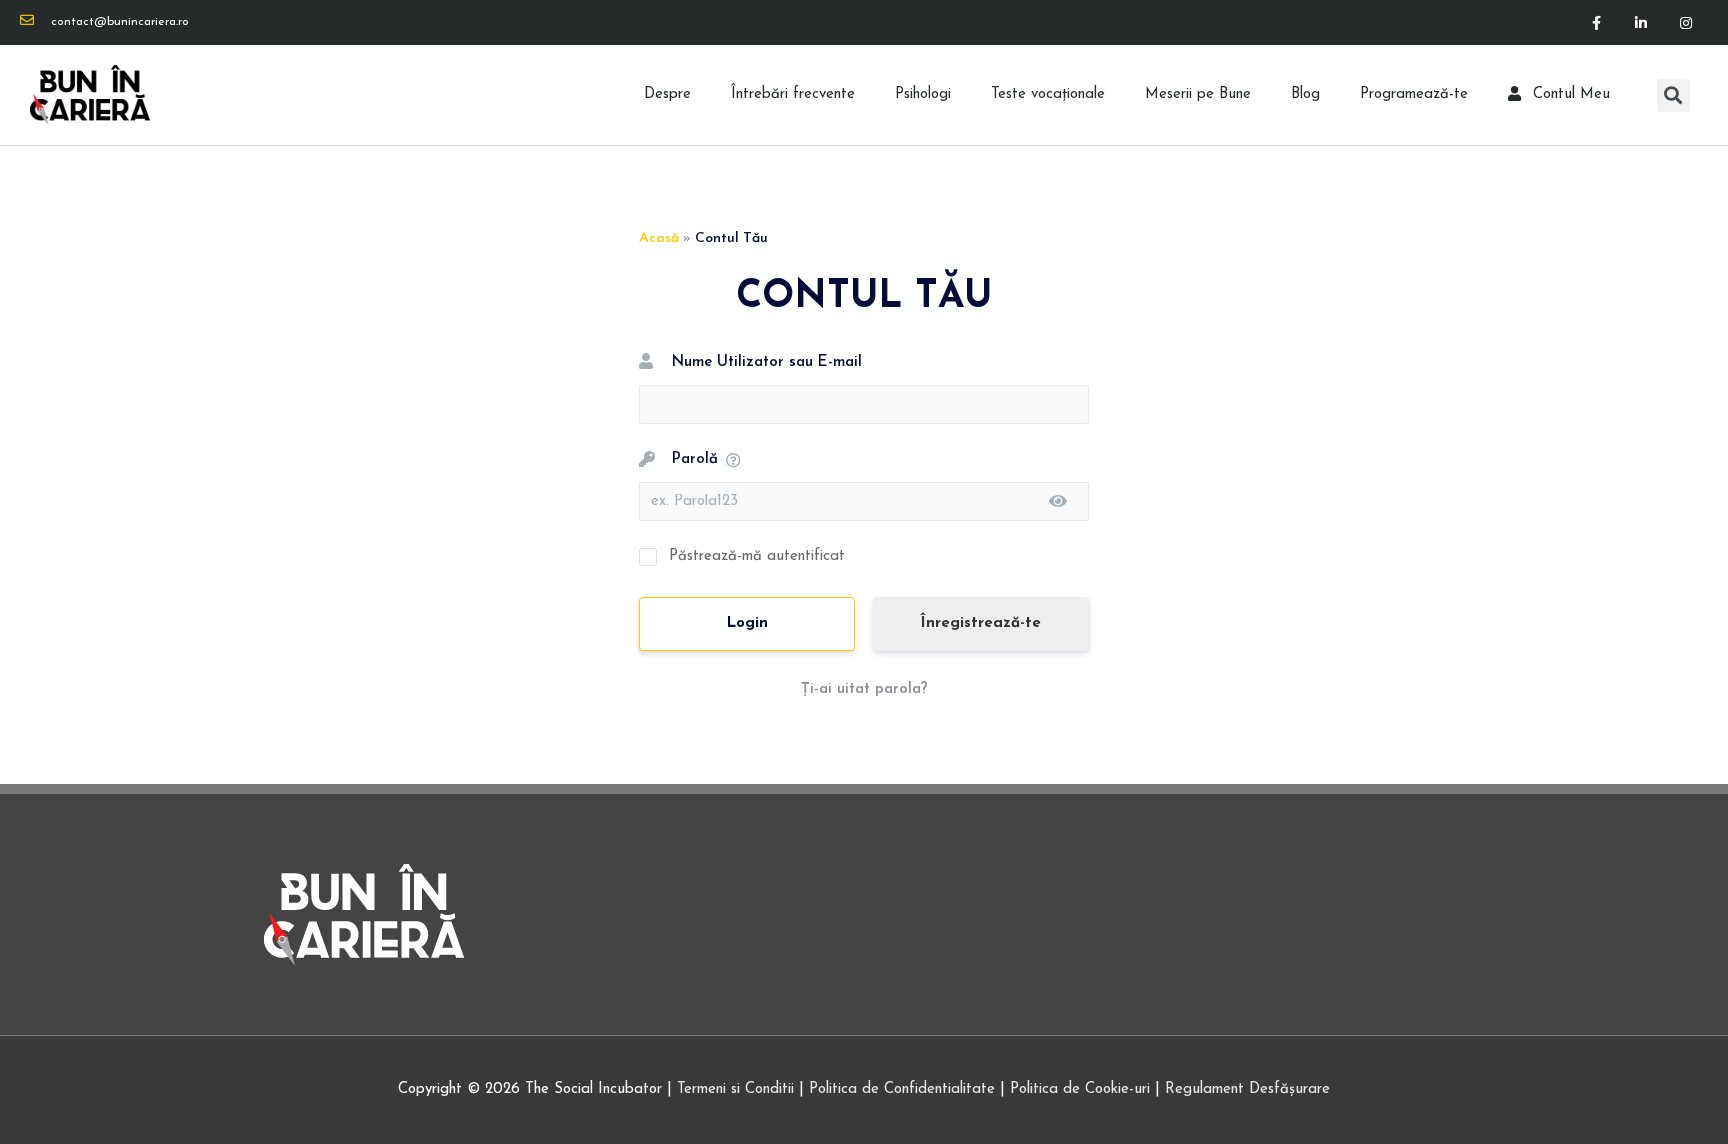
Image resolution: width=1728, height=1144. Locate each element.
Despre (667, 94)
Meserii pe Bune (1198, 94)
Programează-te (1414, 94)
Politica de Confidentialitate (902, 1089)
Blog (1305, 94)
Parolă (695, 459)
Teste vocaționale (1048, 94)
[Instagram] (1685, 22)
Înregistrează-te (981, 623)
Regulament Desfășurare (1247, 1089)
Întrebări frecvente (793, 94)
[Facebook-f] (1596, 22)
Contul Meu (1571, 94)
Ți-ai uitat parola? (864, 689)
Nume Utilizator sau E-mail (767, 362)
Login (747, 623)
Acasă (659, 238)
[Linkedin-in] (1640, 22)
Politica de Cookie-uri (1080, 1089)
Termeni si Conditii (735, 1089)
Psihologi (923, 94)
